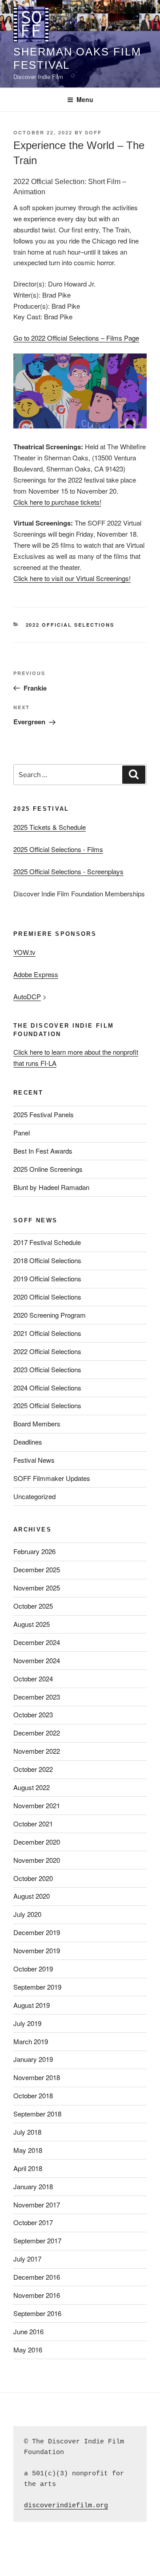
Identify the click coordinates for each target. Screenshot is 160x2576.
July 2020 (27, 1914)
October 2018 (33, 2095)
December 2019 (37, 1932)
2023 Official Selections (47, 1369)
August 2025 (32, 1624)
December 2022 (37, 1733)
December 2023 (37, 1697)
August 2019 (32, 2005)
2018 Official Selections (47, 1260)
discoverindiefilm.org (66, 2506)
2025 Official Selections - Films (58, 849)
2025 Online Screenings (48, 1169)
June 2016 (28, 2331)
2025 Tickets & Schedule (50, 827)
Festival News (34, 1460)
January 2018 (33, 2186)
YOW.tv (24, 952)
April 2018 (28, 2168)
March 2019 (31, 2041)
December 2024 (37, 1642)
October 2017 (33, 2222)
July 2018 (27, 2132)
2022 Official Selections (70, 625)
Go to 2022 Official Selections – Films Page (76, 338)
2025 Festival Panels (44, 1114)
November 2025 (37, 1588)
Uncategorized (34, 1496)
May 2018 (28, 2150)
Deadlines (28, 1442)
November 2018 (37, 2077)
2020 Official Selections (47, 1297)
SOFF (93, 132)
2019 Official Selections (47, 1278)
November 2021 (37, 1805)
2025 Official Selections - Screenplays (68, 871)
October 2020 (33, 1878)
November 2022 (37, 1751)
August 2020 (32, 1896)
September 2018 (37, 2114)
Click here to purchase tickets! (57, 502)
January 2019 (33, 2059)
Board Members (37, 1423)
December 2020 (37, 1842)
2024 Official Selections (47, 1388)
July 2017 (27, 2259)
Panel (22, 1133)
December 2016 (37, 2277)
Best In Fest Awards (43, 1151)
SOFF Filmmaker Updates (52, 1478)
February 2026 (34, 1551)
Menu (85, 99)
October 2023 (33, 1714)
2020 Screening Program (50, 1315)
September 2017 (37, 2240)
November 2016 (37, 2295)
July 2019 (27, 2023)
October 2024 (33, 1679)
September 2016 (37, 2313)
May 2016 (28, 2350)
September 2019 (37, 1987)
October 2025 (33, 1606)
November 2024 (37, 1660)
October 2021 (33, 1824)
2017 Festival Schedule (47, 1242)
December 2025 (37, 1569)
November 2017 (37, 2205)
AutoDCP (27, 996)
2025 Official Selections (47, 1405)
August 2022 (32, 1787)
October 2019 (33, 1969)
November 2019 (37, 1950)
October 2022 (33, 1769)
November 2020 (37, 1860)
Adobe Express (36, 974)
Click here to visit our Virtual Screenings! (72, 578)
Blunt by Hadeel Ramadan (51, 1187)
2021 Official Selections (47, 1333)
